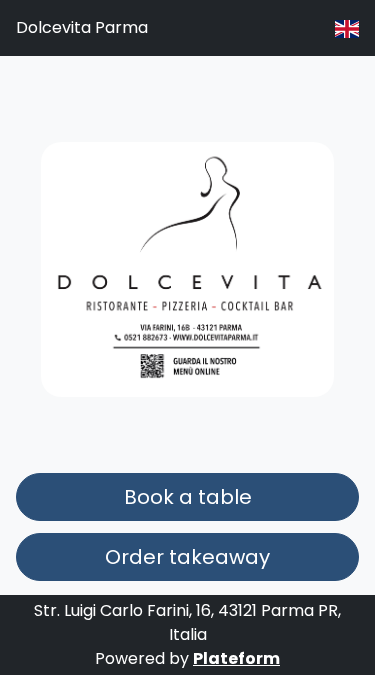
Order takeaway (187, 557)
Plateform (236, 658)
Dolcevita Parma (82, 27)
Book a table (188, 497)
